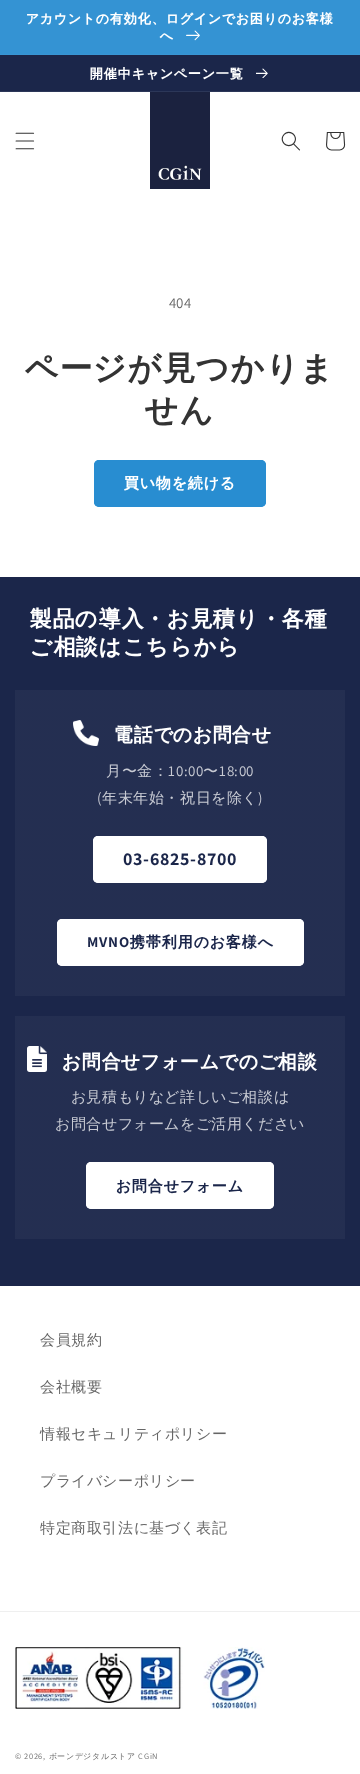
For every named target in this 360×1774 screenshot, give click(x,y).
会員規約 (71, 1339)
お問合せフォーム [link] (180, 1185)
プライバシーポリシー (118, 1480)
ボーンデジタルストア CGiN (104, 1755)
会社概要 (71, 1386)
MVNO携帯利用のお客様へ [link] (180, 941)
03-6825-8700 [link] (180, 858)
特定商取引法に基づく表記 (133, 1527)
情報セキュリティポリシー (133, 1433)
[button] (25, 141)
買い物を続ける (180, 482)
